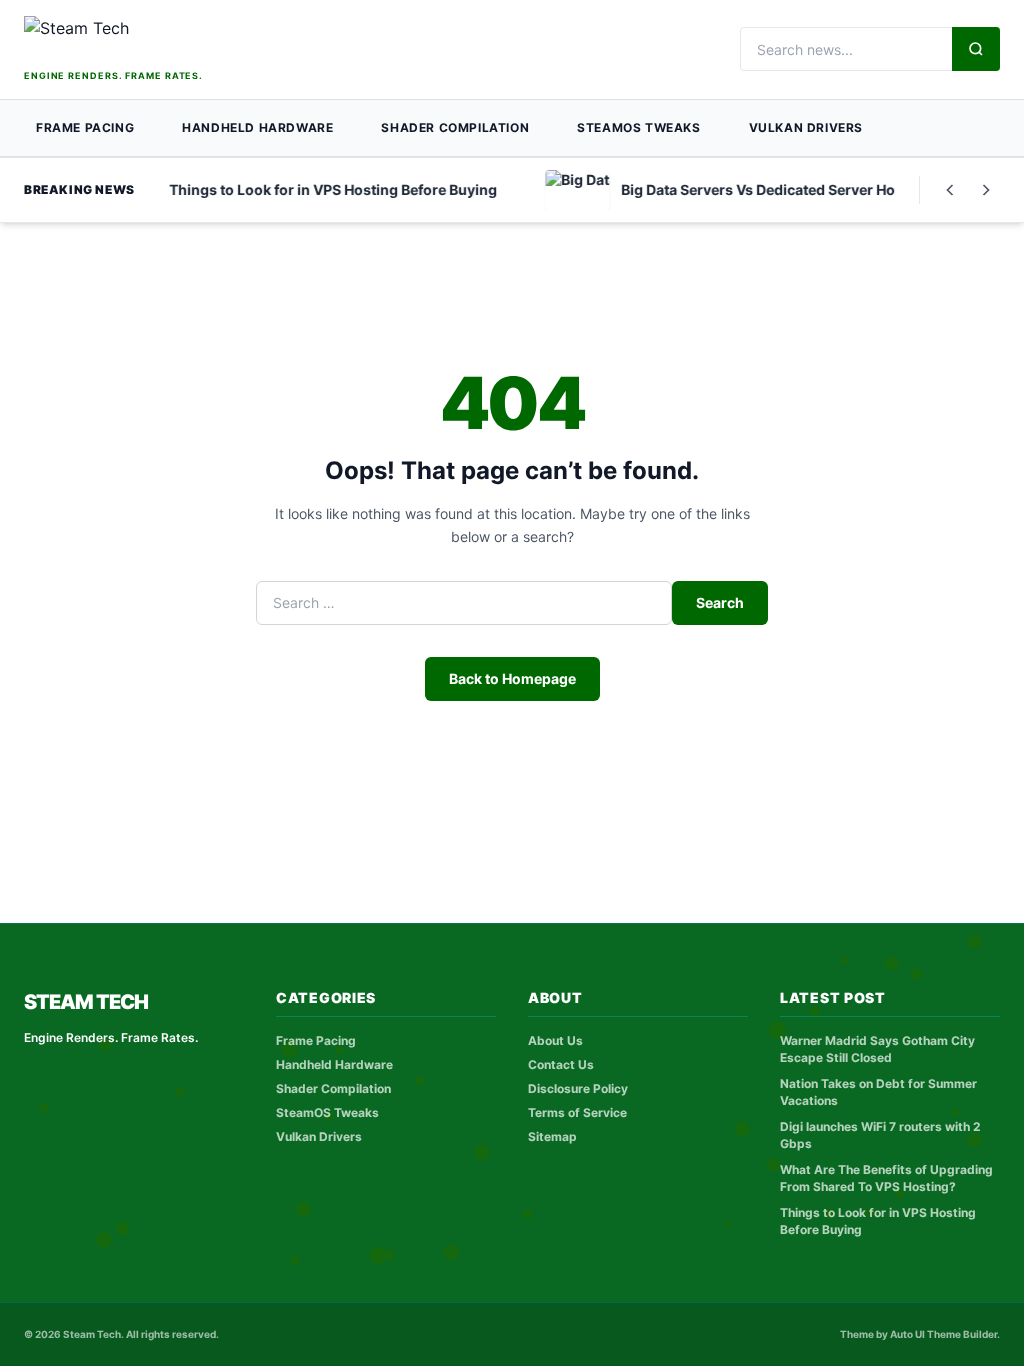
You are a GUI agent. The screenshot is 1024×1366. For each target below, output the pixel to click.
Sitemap (552, 1136)
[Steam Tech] (151, 40)
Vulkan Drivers (806, 127)
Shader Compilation (455, 127)
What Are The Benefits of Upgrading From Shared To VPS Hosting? (886, 1178)
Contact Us (561, 1064)
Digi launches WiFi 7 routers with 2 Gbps (880, 1135)
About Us (555, 1040)
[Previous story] (950, 190)
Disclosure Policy (578, 1088)
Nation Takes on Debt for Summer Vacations (878, 1092)
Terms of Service (577, 1112)
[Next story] (986, 190)
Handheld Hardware (257, 127)
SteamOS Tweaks (638, 127)
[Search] (976, 49)
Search (720, 602)
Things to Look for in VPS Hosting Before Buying (878, 1221)
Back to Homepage (512, 678)
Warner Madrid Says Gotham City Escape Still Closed (877, 1049)
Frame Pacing (85, 127)
